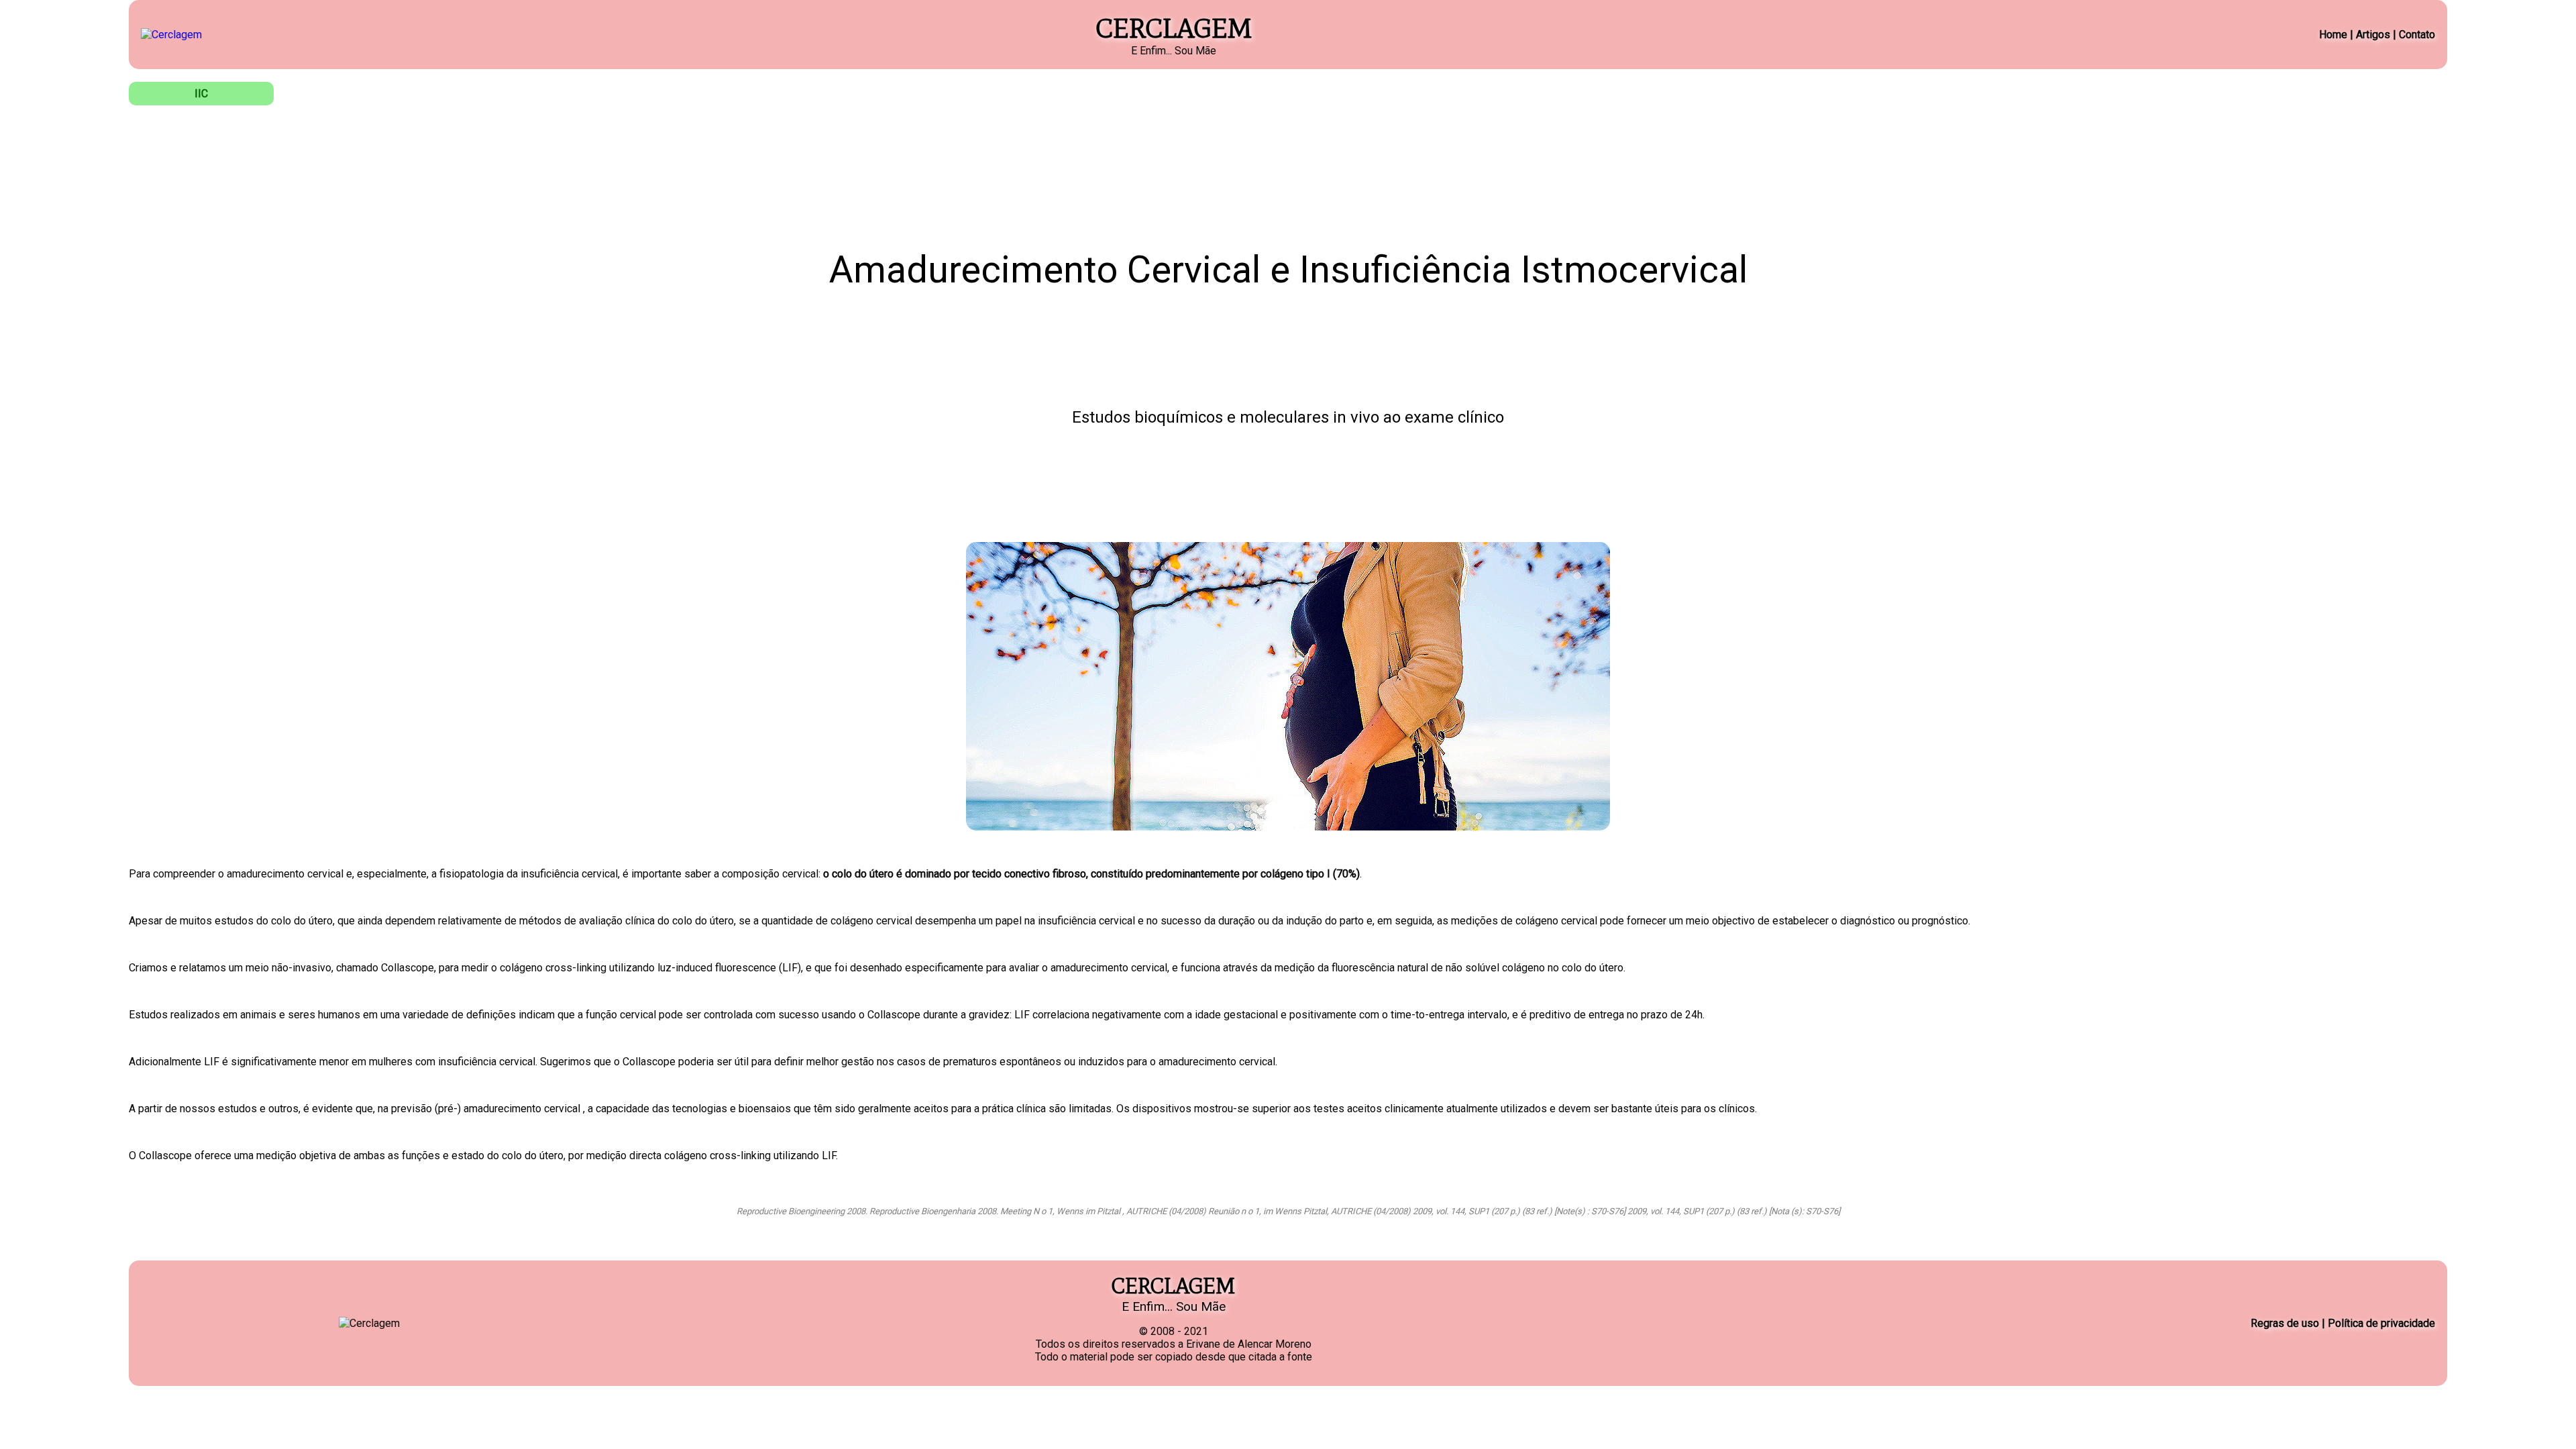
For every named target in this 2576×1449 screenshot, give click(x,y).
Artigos (2373, 35)
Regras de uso (2285, 1323)
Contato (2417, 35)
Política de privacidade (2381, 1323)
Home (2333, 35)
